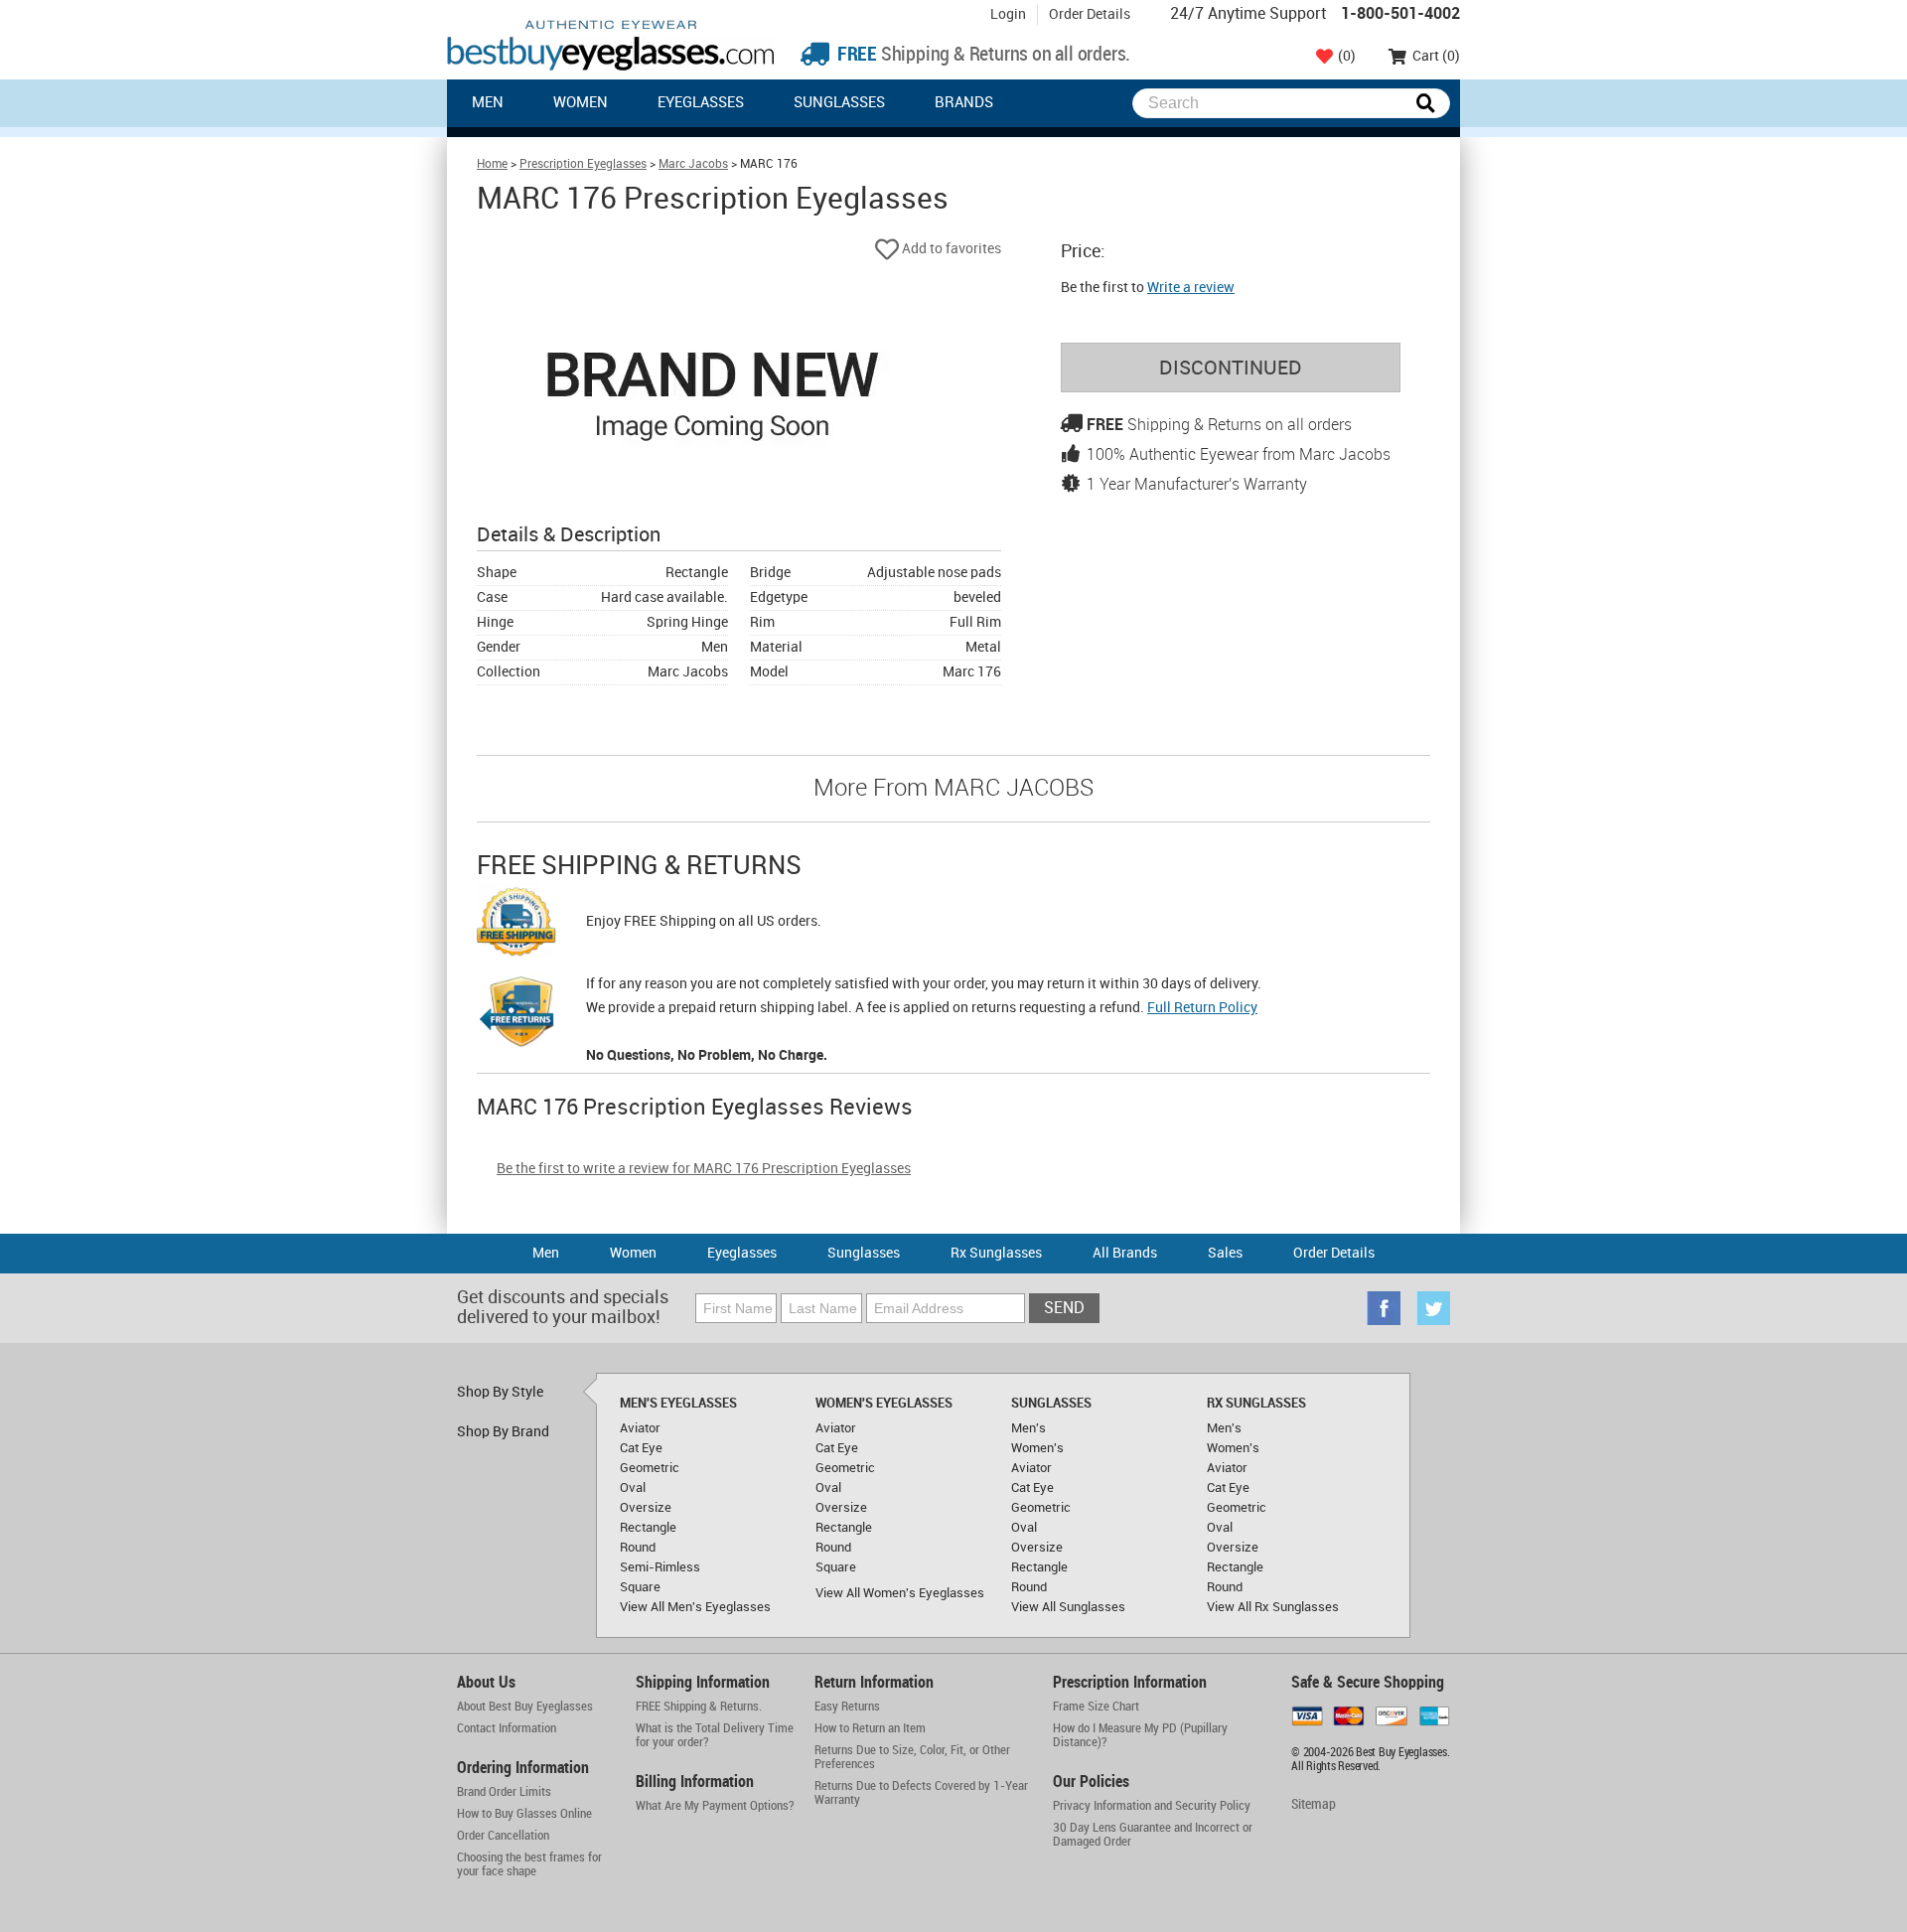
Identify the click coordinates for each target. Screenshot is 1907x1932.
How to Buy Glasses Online (524, 1814)
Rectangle (648, 1528)
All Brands (1125, 1253)
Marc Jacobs (693, 164)
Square (640, 1587)
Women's (1037, 1448)
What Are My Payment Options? (715, 1806)
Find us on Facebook (1384, 1308)
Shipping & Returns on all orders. (982, 55)
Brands (964, 103)
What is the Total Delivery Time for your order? (715, 1735)
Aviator (640, 1428)
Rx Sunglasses (996, 1253)
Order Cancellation (503, 1836)
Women (581, 103)
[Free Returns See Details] (516, 1015)
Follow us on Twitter (1433, 1308)
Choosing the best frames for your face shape (529, 1864)
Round (638, 1548)
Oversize (646, 1508)
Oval (633, 1488)
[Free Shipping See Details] (516, 925)
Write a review (1191, 288)
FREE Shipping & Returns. (699, 1707)
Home (492, 164)
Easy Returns (847, 1707)
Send (1064, 1309)
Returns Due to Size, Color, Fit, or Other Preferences (912, 1757)
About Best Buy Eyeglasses (525, 1707)
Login (1008, 14)
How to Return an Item (870, 1728)
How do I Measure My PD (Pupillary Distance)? (1140, 1735)
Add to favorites (950, 249)
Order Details (1090, 14)
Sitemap (1314, 1804)
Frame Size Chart (1096, 1707)
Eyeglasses (701, 103)
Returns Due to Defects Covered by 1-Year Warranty (921, 1793)
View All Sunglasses (1068, 1607)
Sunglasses (839, 103)
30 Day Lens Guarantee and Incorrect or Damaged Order (1153, 1835)
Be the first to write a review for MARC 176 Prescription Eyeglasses (704, 1169)
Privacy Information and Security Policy (1152, 1806)
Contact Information (507, 1728)
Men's (1028, 1428)
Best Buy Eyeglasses (611, 45)
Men (488, 103)
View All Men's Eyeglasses (695, 1607)
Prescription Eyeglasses (583, 164)
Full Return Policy (1202, 1008)
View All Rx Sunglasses (1273, 1607)
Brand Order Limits (504, 1792)
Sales (1225, 1253)
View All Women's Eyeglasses (900, 1593)
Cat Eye (641, 1448)
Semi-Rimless (660, 1567)
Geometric (650, 1468)
